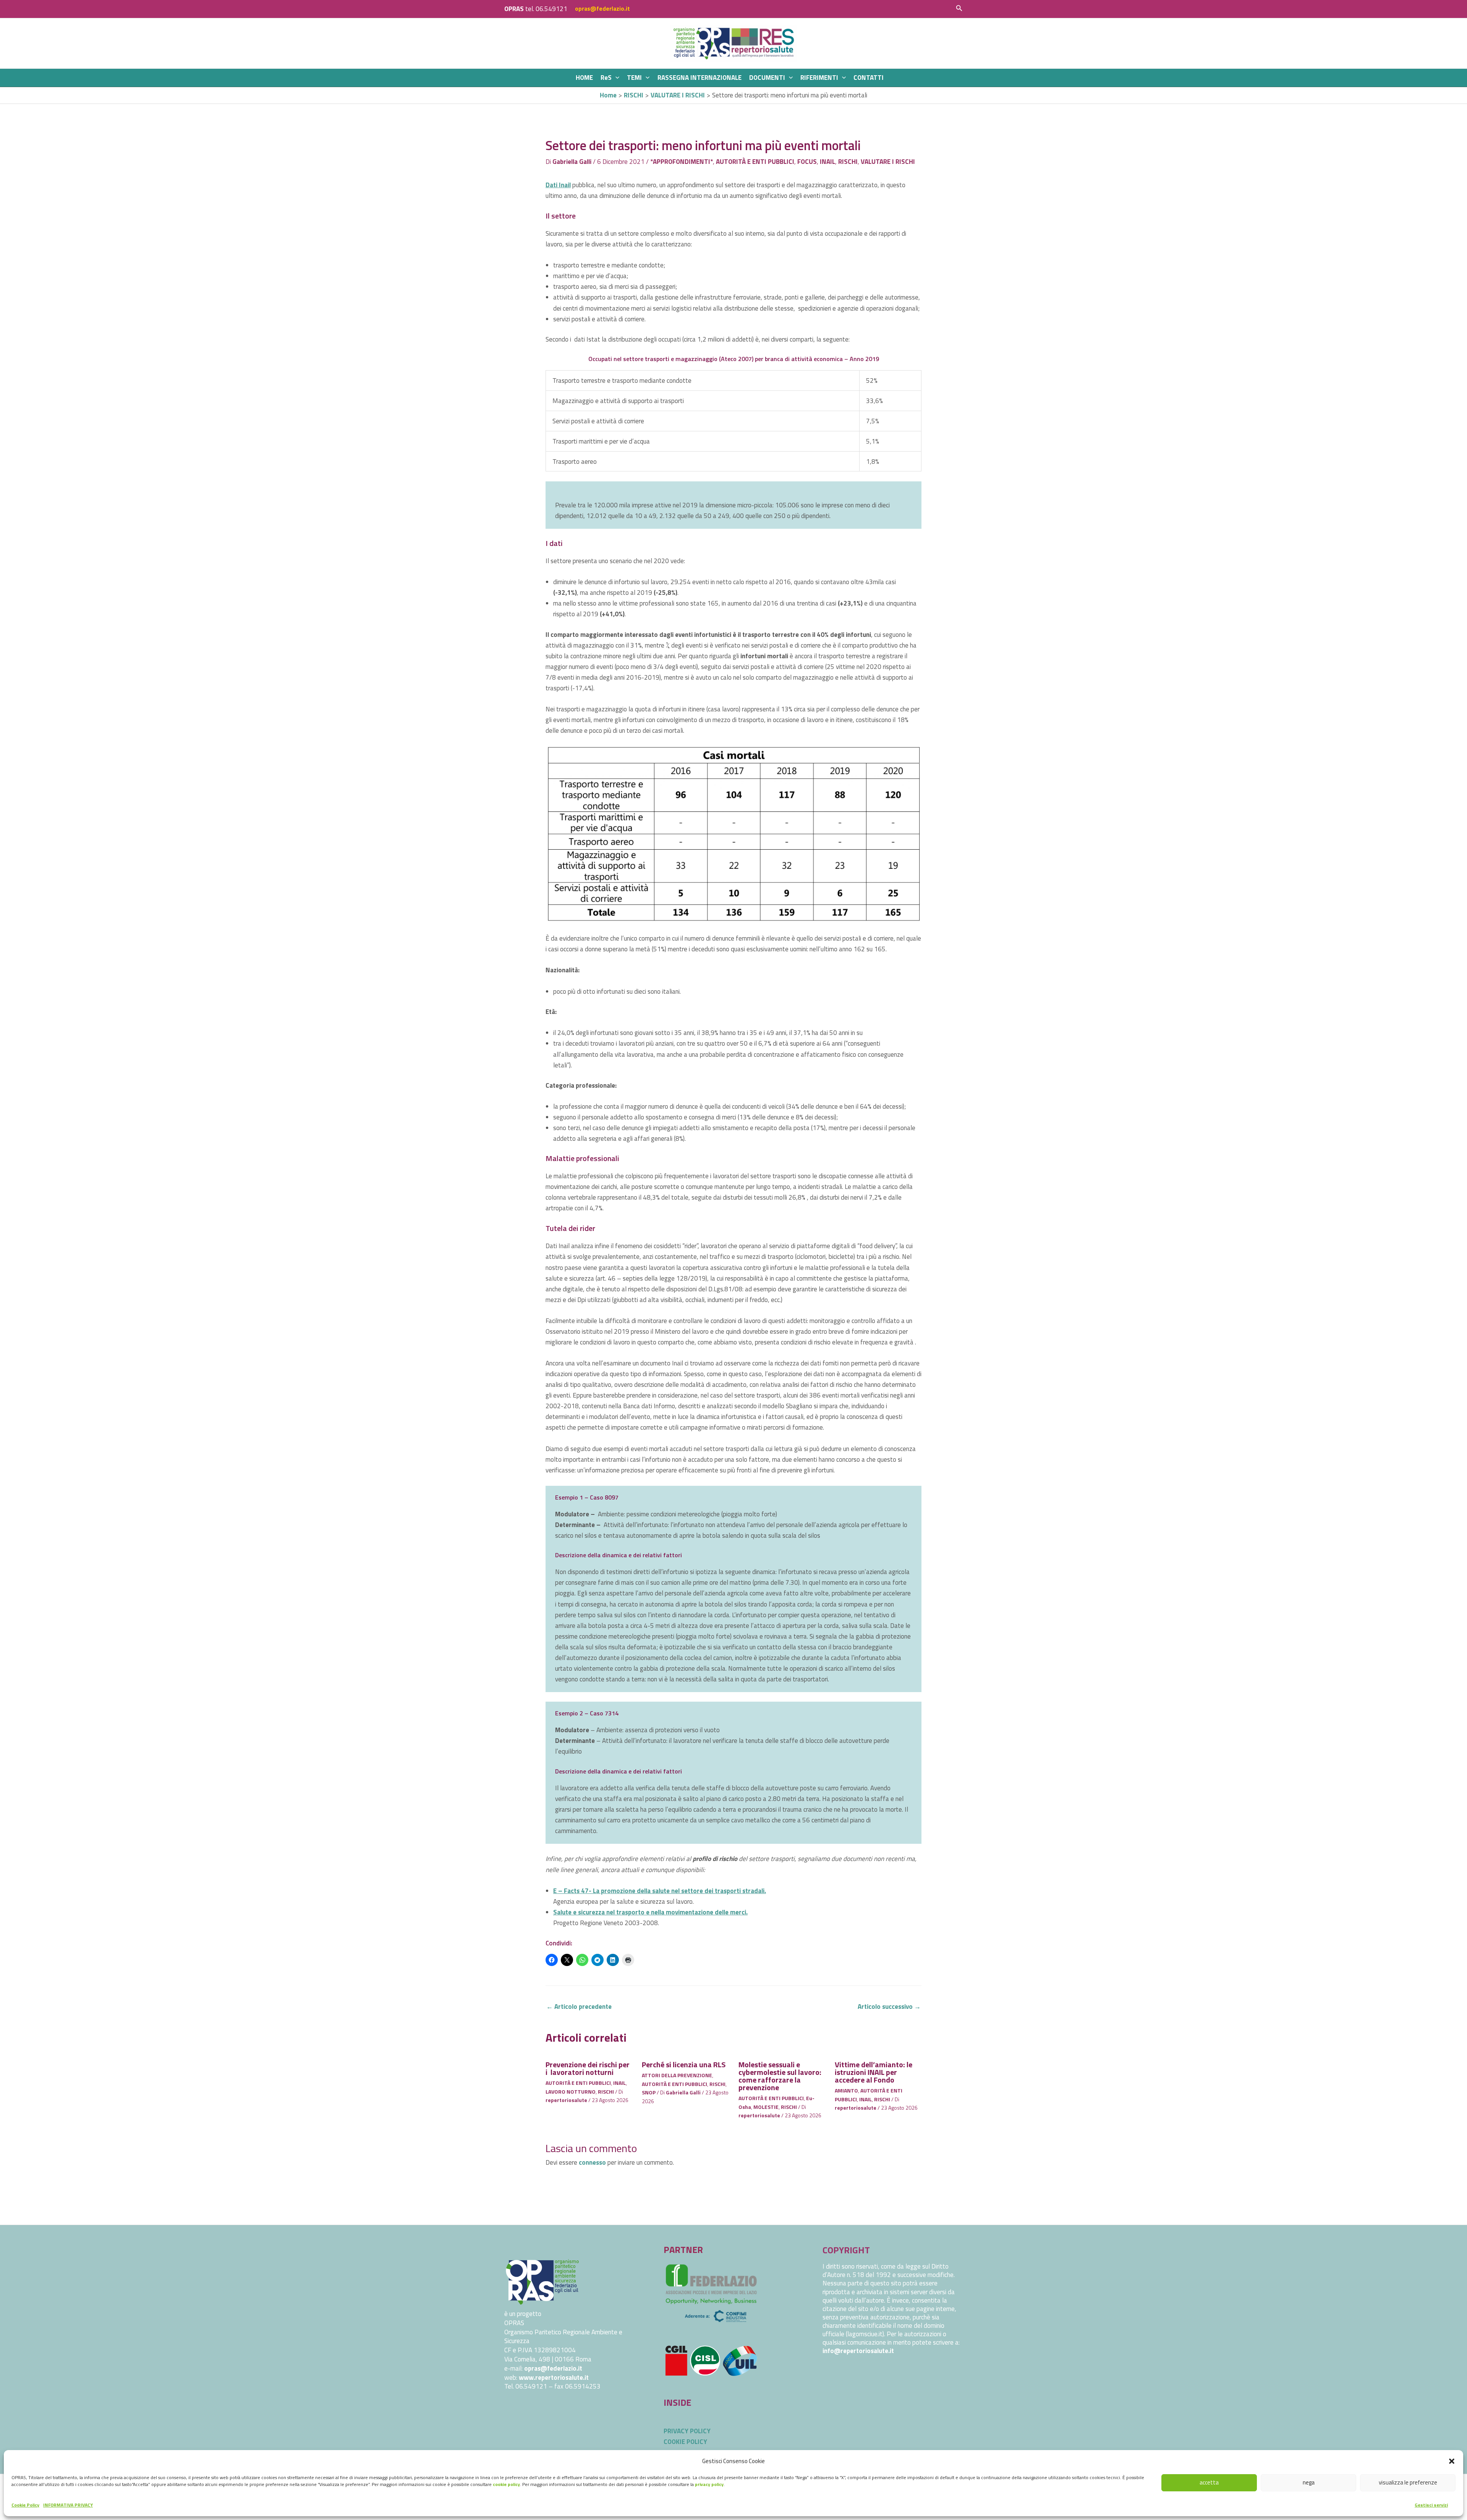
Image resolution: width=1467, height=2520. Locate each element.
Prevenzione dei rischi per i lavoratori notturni (588, 2068)
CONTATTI (869, 78)
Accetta (1209, 2482)
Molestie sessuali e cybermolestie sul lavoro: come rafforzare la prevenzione (780, 2076)
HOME (584, 78)
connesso (592, 2162)
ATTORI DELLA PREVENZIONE (677, 2075)
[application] (615, 78)
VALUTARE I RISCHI (888, 162)
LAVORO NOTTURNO (571, 2092)
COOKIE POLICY (685, 2442)
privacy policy (709, 2484)
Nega (1309, 2482)
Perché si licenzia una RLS (684, 2064)
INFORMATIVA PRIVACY (68, 2505)
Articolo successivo (889, 2007)
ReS (606, 78)
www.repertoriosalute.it (554, 2377)
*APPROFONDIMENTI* (682, 162)
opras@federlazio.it (602, 9)
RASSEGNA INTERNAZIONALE (699, 78)
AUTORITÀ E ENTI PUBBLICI (755, 162)
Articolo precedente (579, 2007)
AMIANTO (846, 2090)
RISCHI (848, 162)
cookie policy (506, 2484)
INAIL (827, 162)
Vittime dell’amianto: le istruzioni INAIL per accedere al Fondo (874, 2072)
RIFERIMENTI (819, 78)
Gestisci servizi (1431, 2505)
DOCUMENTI (767, 78)
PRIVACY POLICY (687, 2431)
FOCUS (807, 162)
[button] (1452, 2461)
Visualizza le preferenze (1408, 2482)
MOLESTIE (766, 2107)
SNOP (649, 2092)
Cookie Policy (25, 2505)
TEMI (634, 78)
